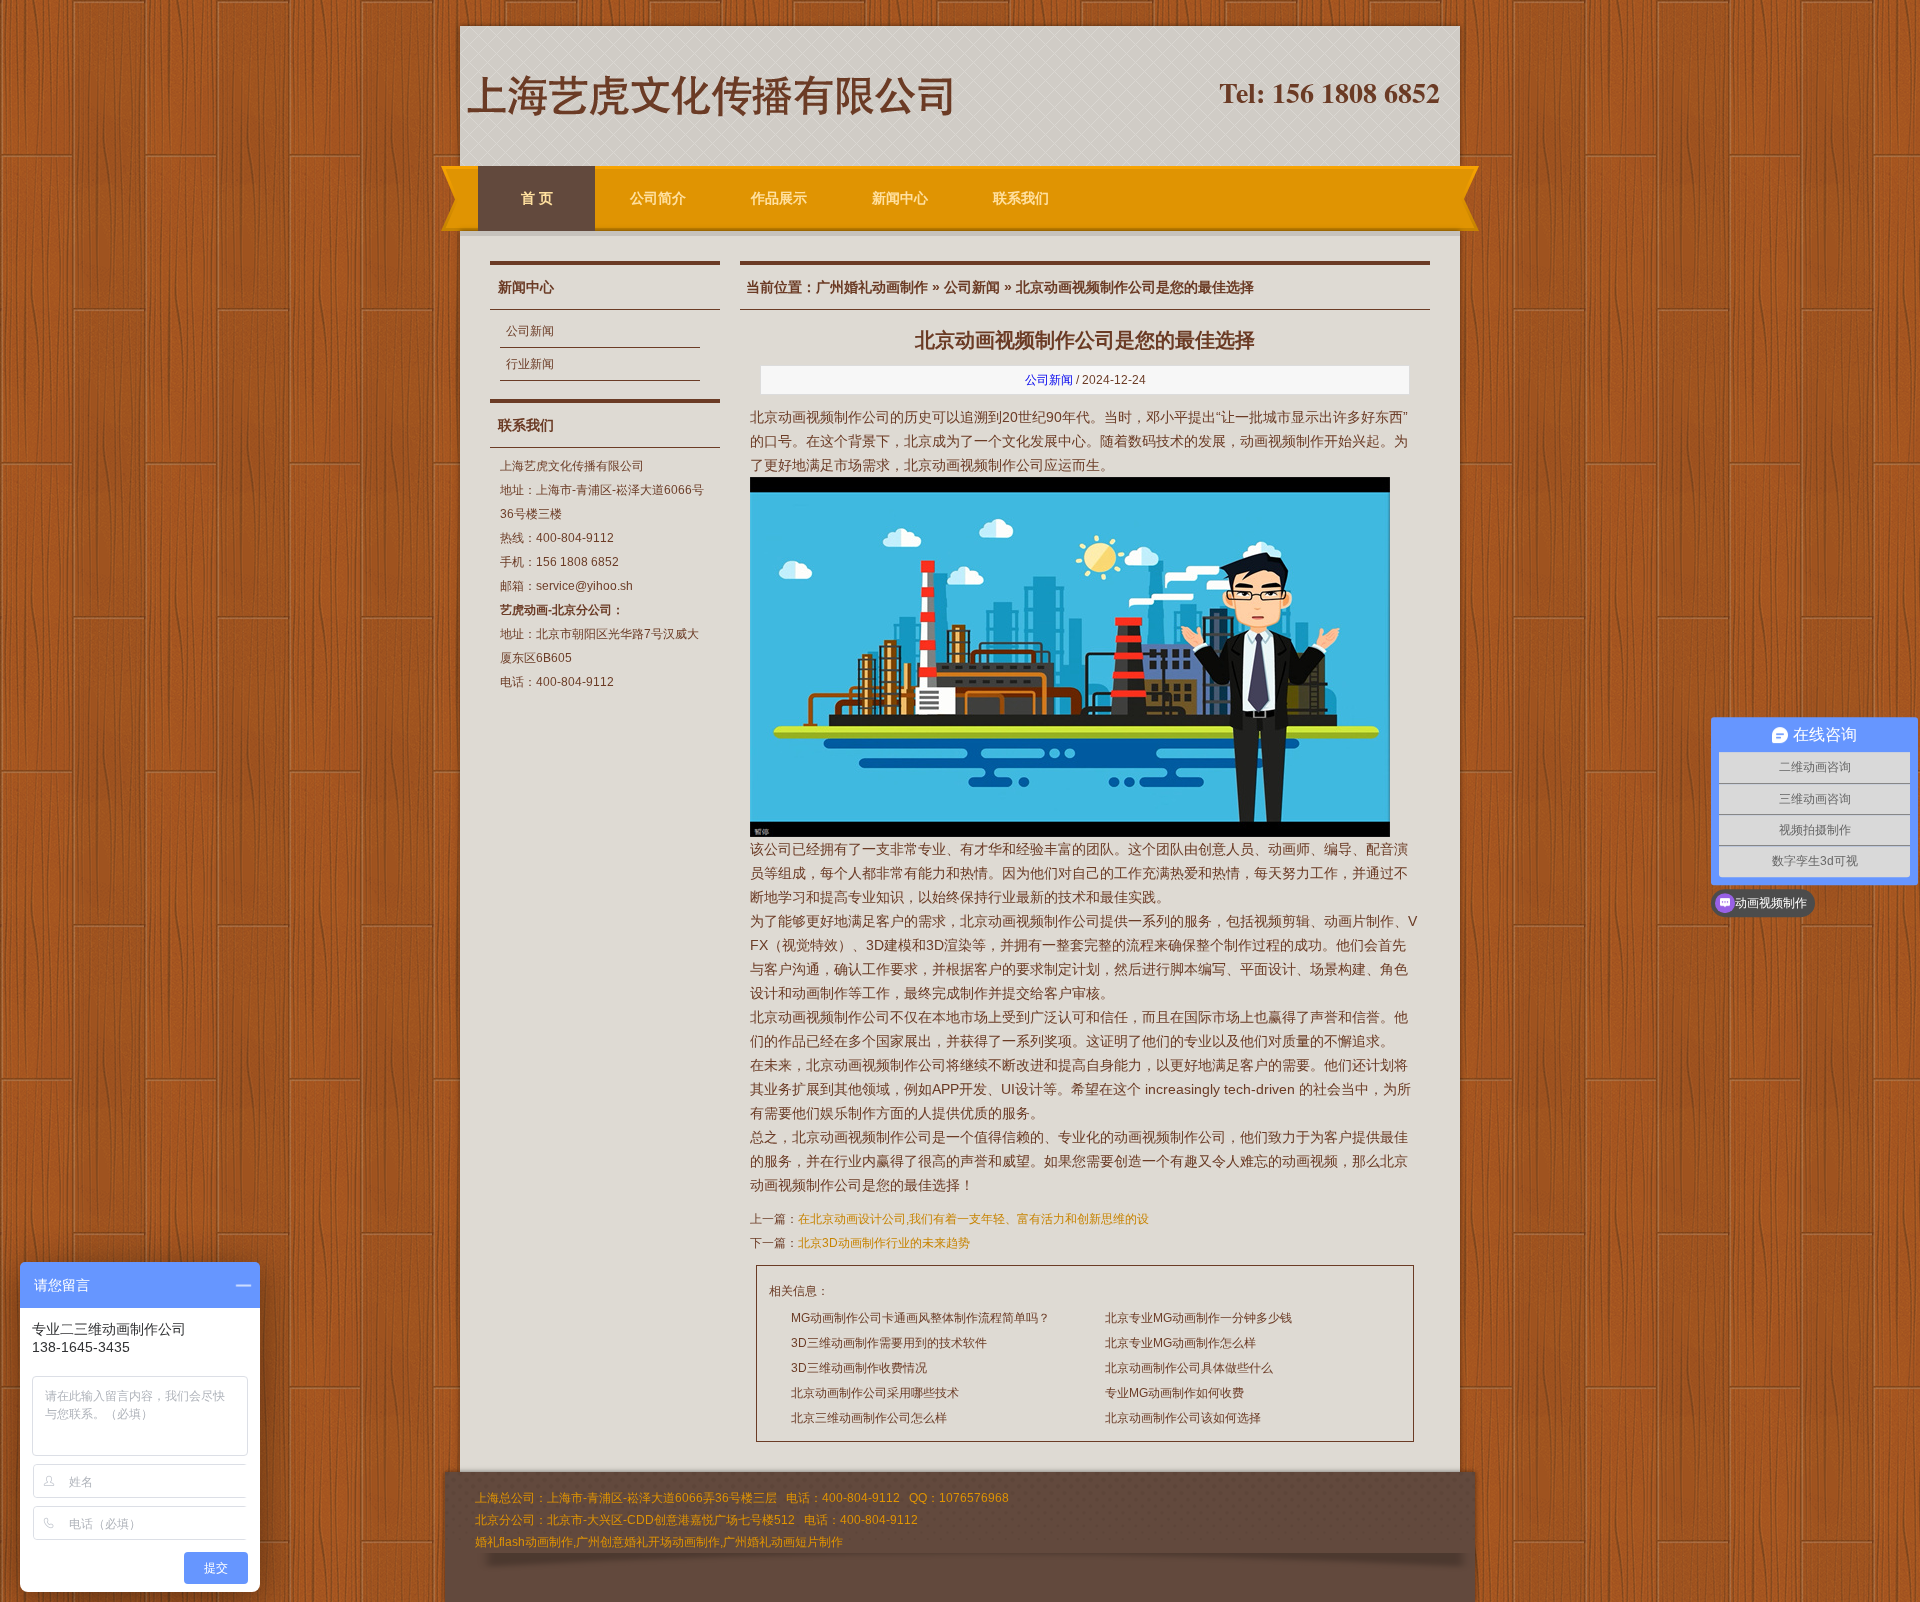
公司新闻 (530, 331)
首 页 (537, 198)
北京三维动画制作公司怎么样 (869, 1418)
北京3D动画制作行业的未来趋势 (884, 1243)
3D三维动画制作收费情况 (859, 1368)
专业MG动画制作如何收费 (1174, 1393)
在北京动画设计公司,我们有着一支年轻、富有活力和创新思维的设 (973, 1219)
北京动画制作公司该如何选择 (1183, 1418)
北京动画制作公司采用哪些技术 (875, 1393)
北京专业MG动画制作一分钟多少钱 (1198, 1318)
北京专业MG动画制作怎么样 (1180, 1343)
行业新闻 (530, 364)
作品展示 (779, 198)
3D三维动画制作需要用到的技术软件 (889, 1343)
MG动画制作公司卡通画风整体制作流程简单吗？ (920, 1318)
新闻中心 (900, 198)
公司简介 (658, 198)
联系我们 (1021, 198)
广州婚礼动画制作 (872, 287)
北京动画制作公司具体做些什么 (1189, 1368)
